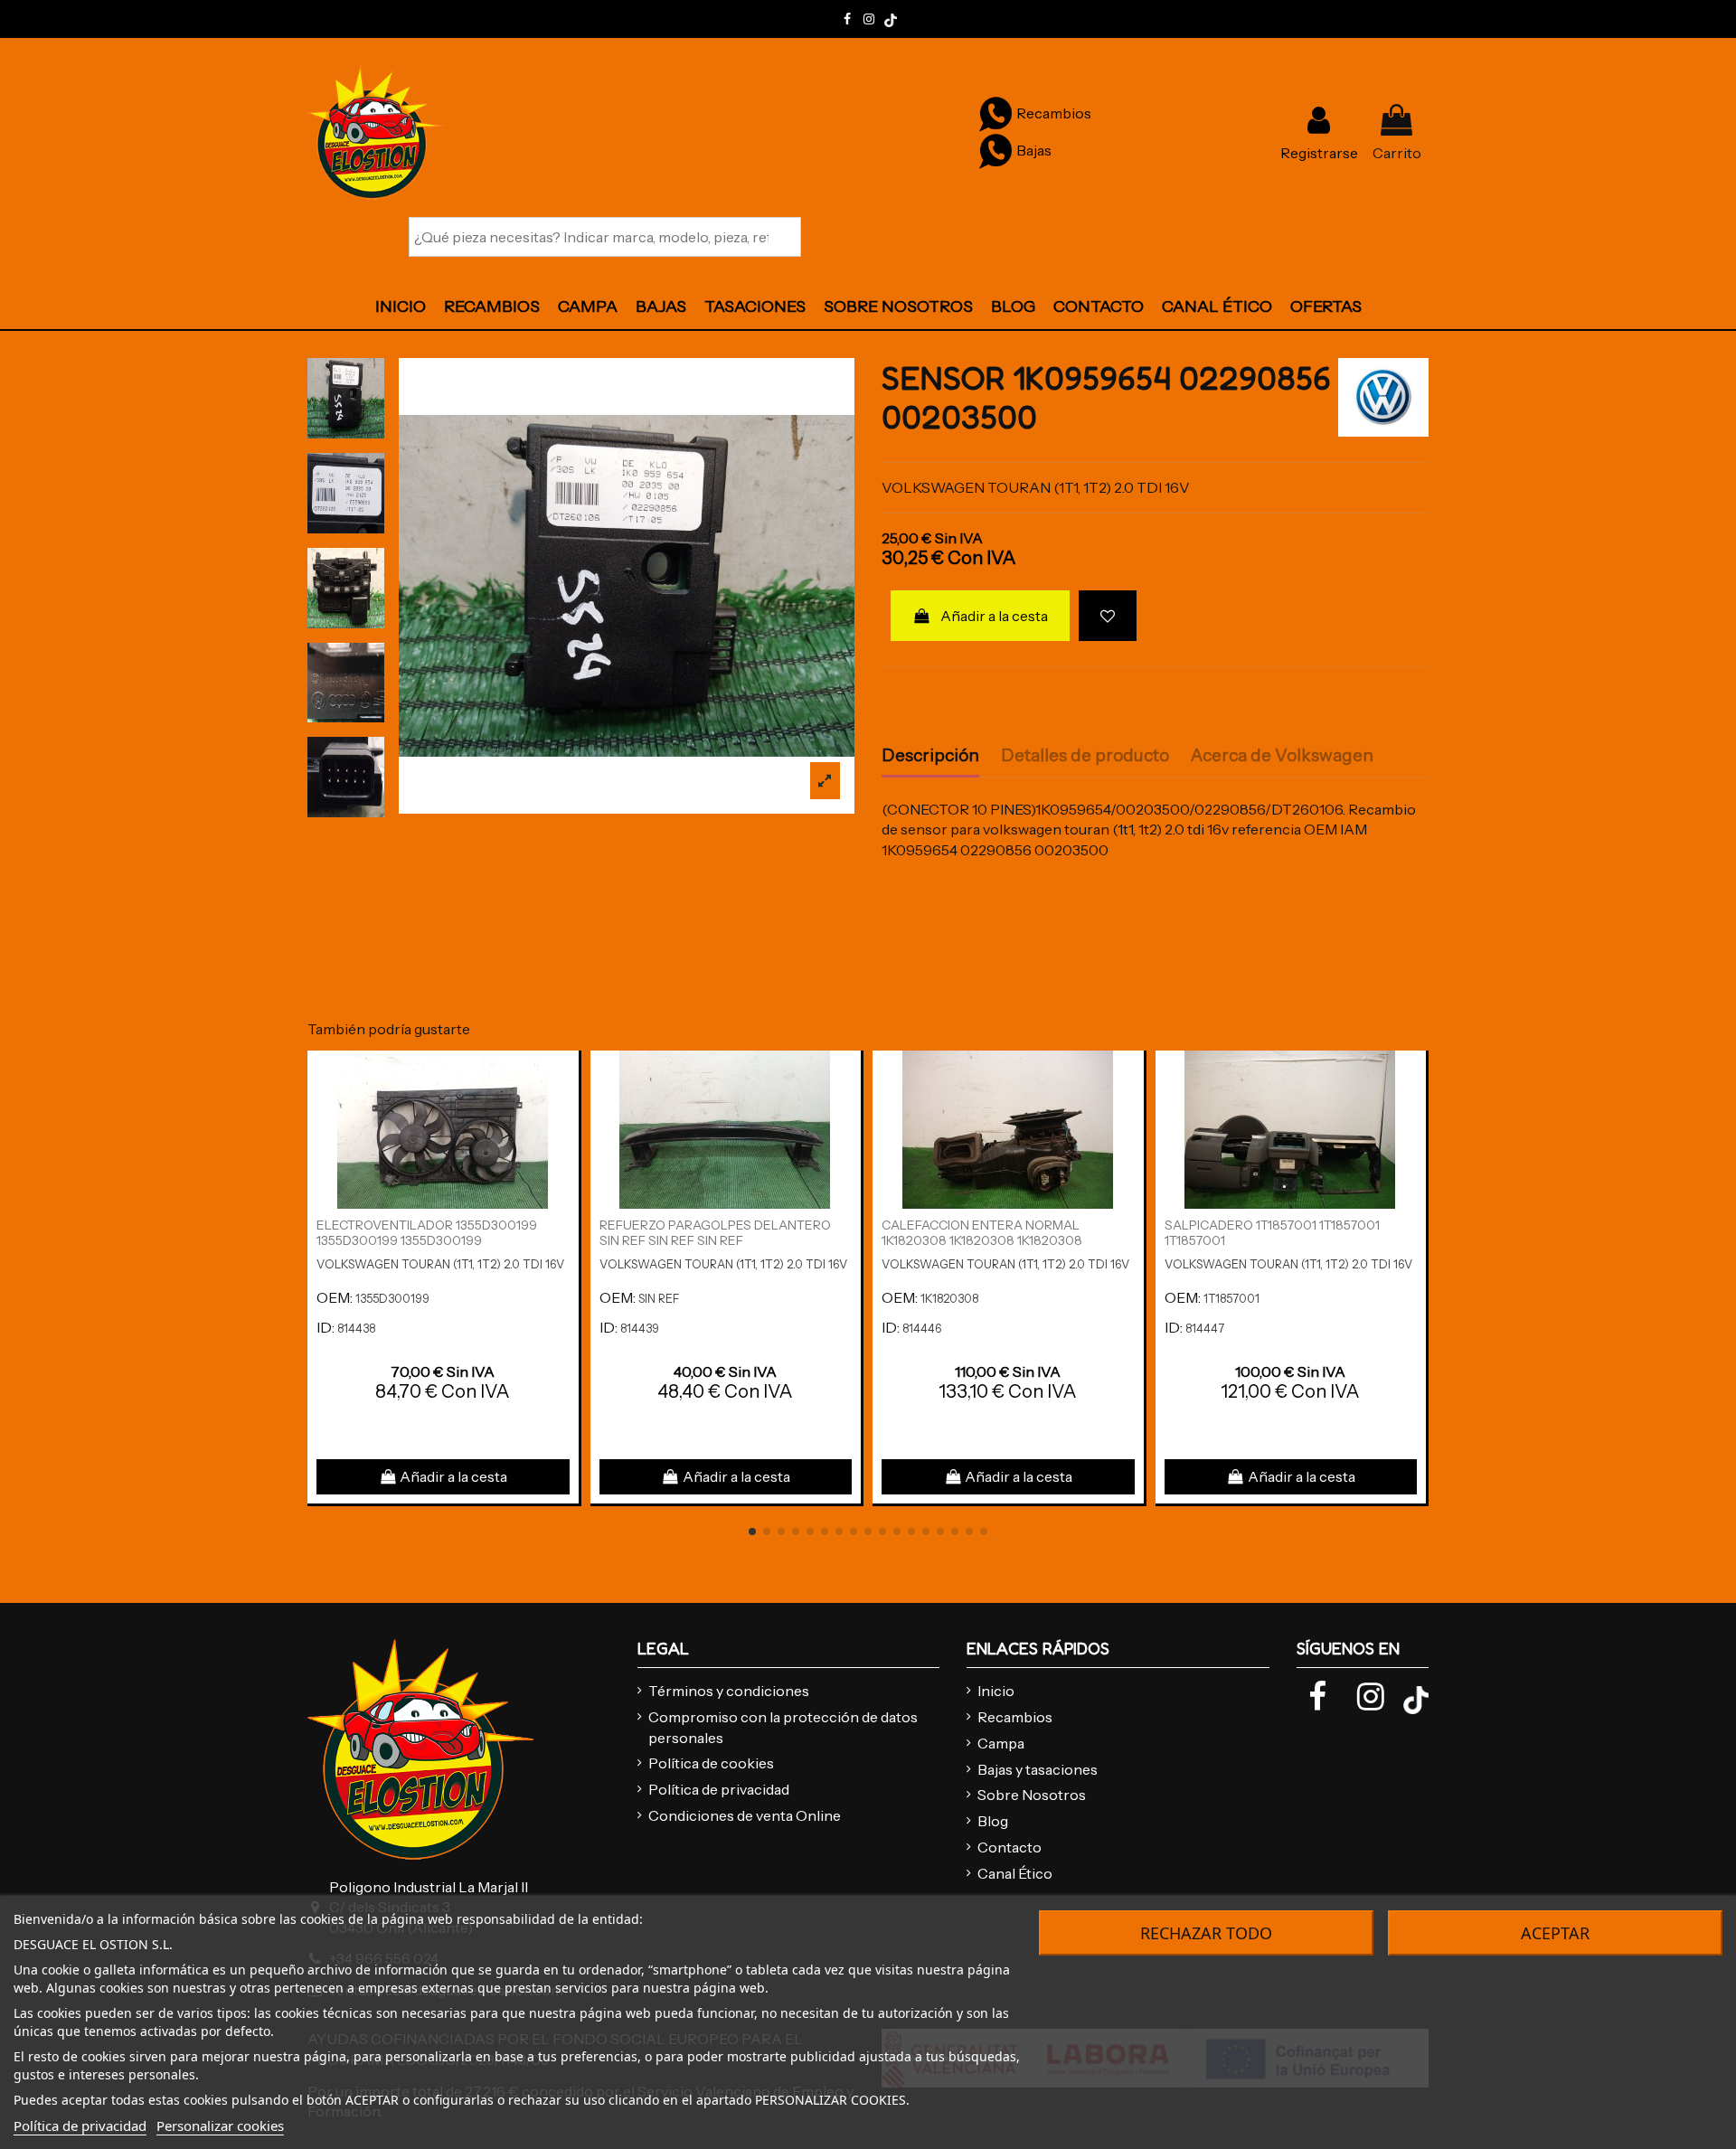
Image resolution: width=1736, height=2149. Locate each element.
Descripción (930, 756)
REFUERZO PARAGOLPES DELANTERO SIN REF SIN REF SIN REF (715, 1233)
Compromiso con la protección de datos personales (783, 1727)
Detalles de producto (1085, 756)
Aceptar (1555, 1933)
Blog (993, 1821)
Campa (1001, 1743)
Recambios (1015, 1717)
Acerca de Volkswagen (1282, 756)
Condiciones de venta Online (745, 1815)
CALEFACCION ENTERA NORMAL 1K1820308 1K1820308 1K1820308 (982, 1233)
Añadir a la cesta (994, 616)
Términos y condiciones (729, 1691)
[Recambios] (995, 113)
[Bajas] (995, 150)
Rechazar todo (1206, 1933)
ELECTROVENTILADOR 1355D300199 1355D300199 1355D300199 (427, 1233)
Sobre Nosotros (1032, 1795)
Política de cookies (711, 1763)
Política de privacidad (719, 1789)
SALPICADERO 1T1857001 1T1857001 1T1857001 (1272, 1233)
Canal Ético (1015, 1873)
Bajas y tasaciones (1038, 1769)
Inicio (996, 1691)
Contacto (1010, 1847)
